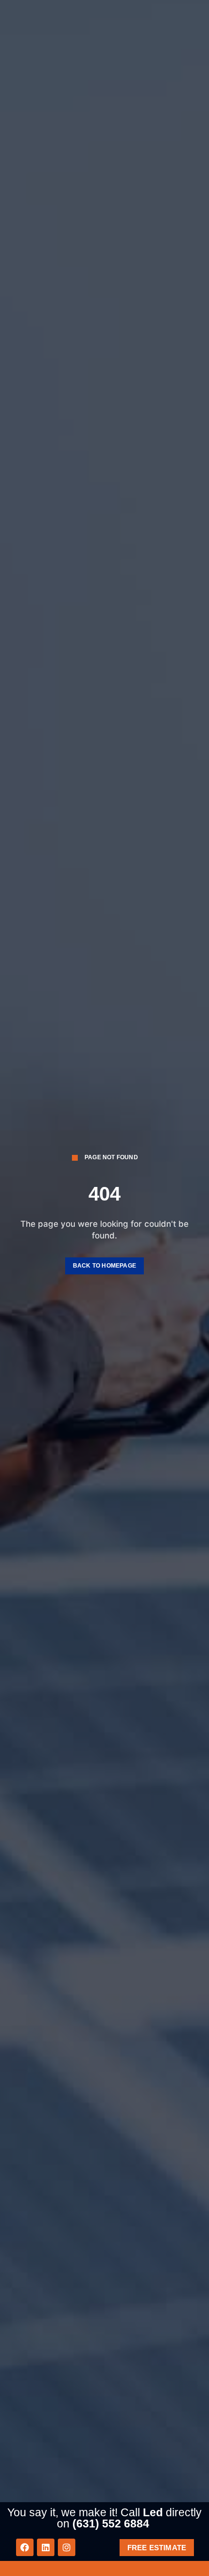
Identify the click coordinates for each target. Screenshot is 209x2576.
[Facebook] (25, 2547)
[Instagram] (67, 2547)
